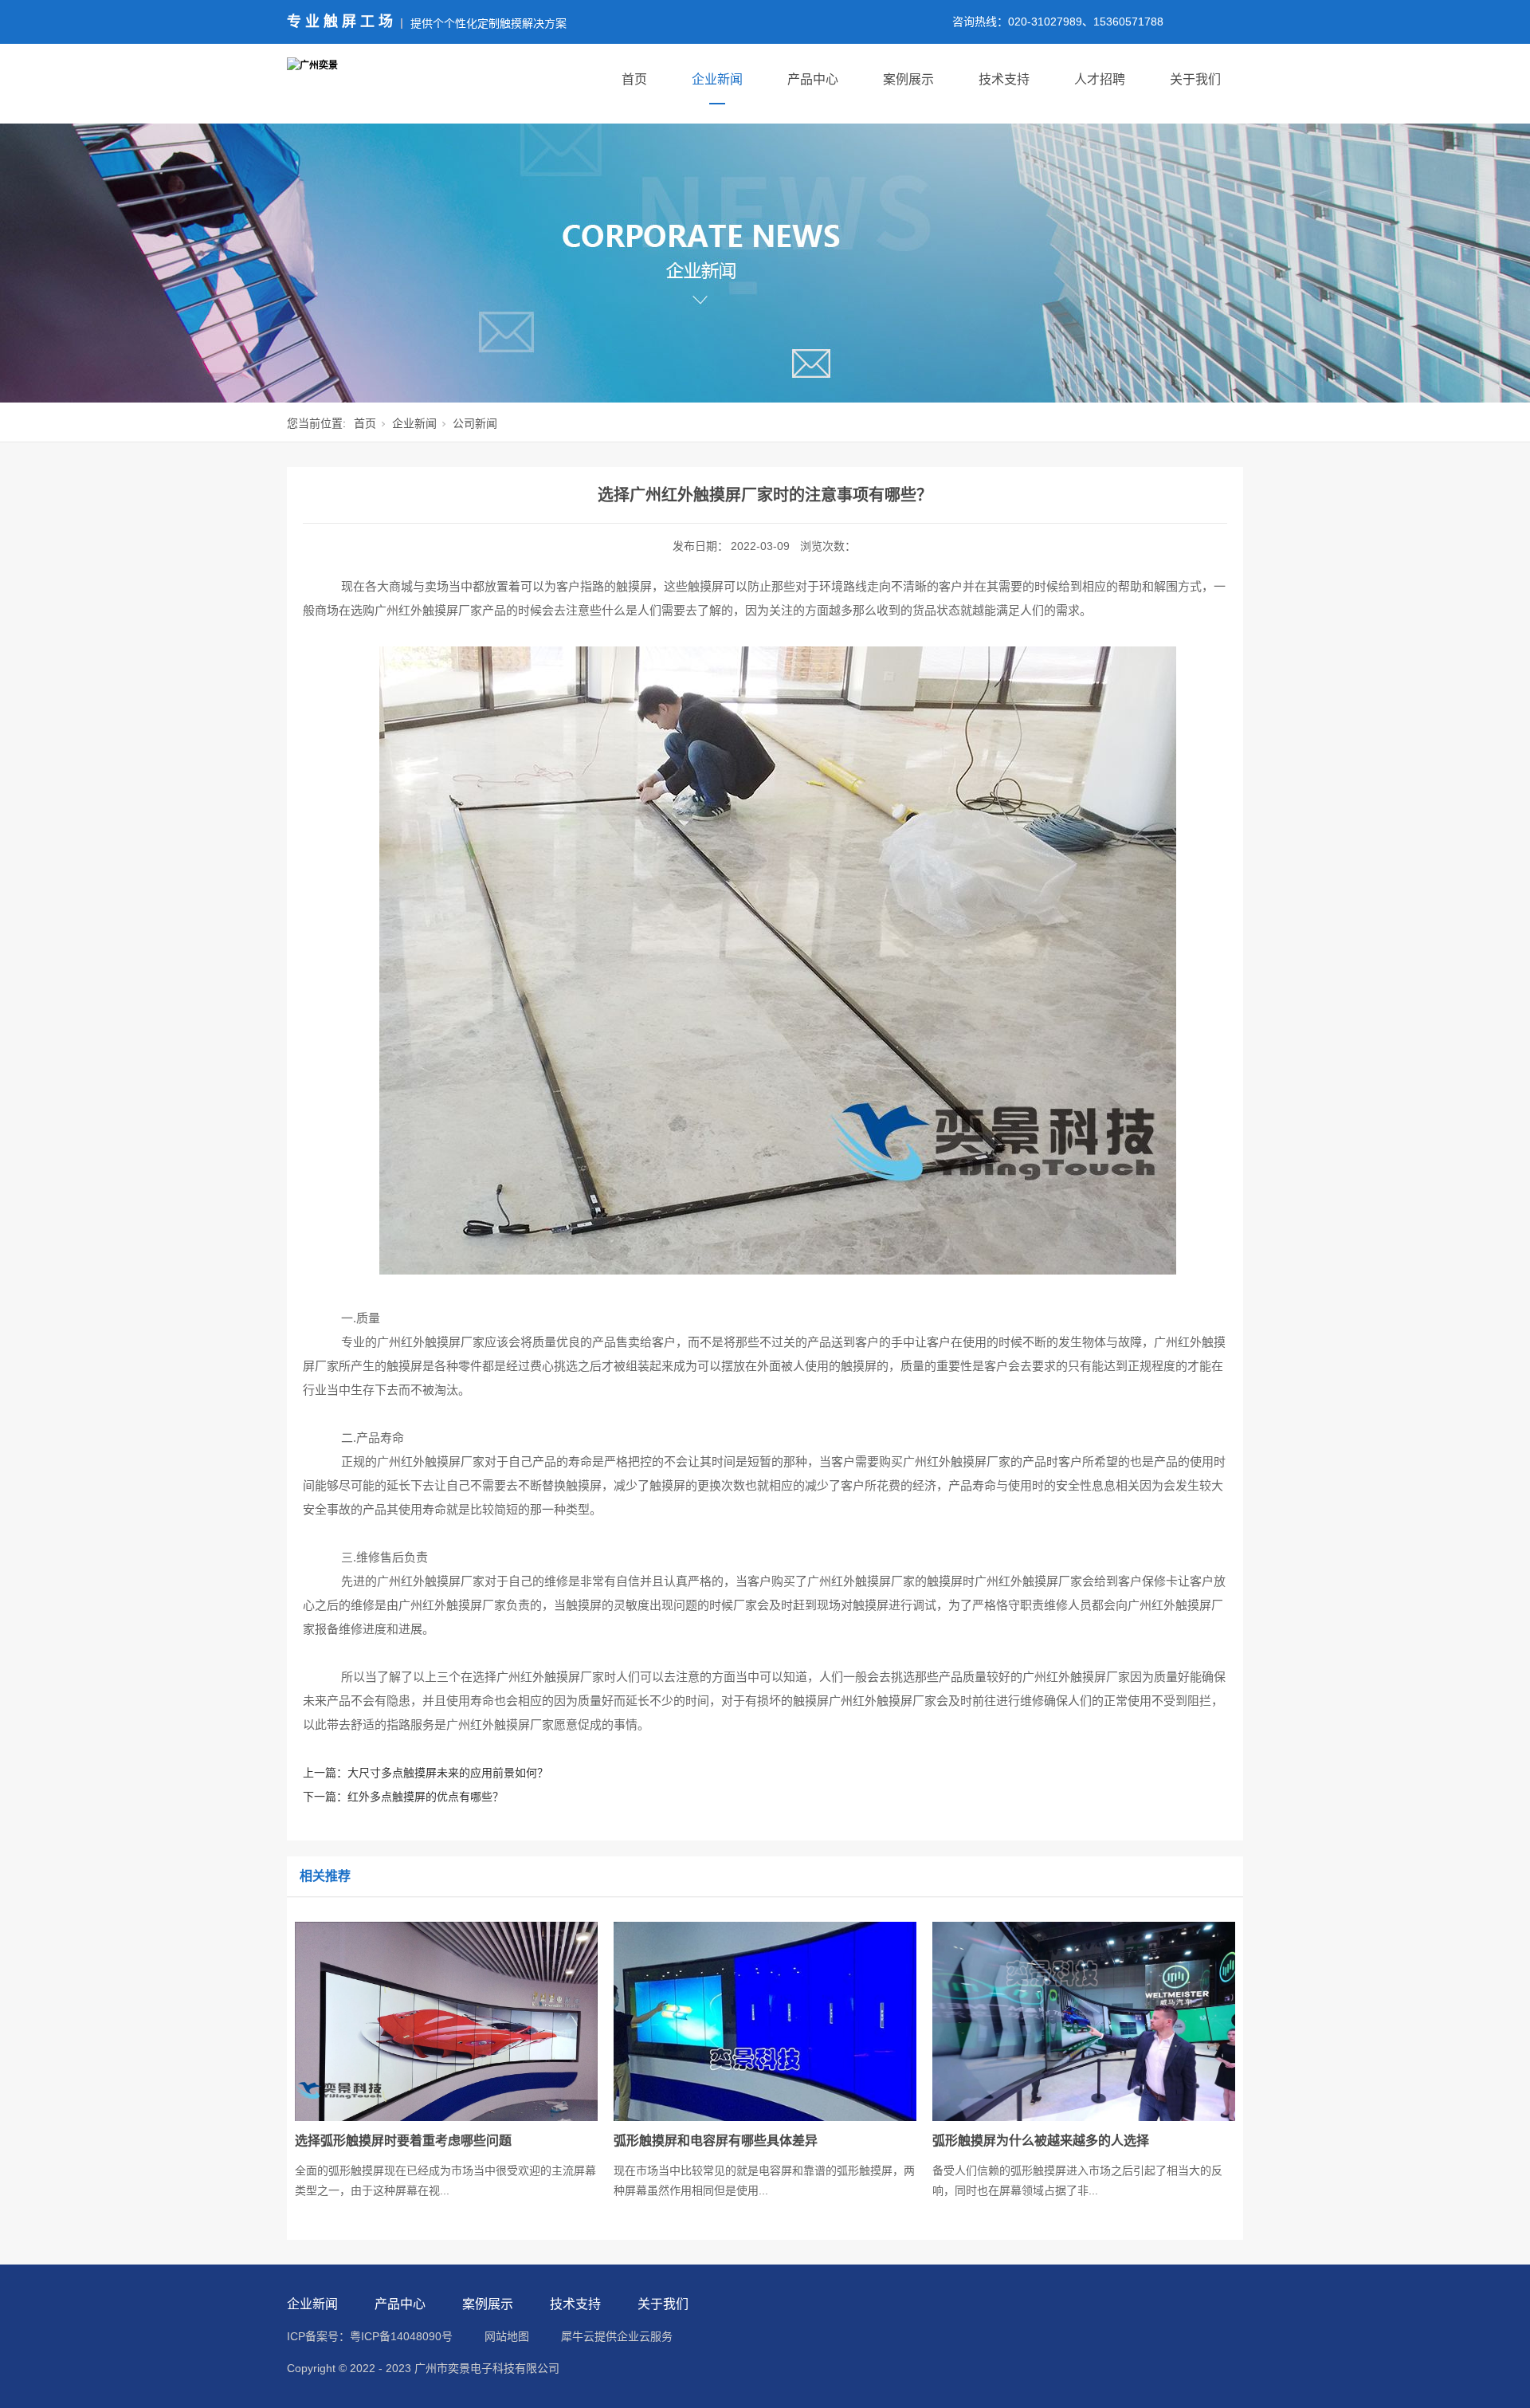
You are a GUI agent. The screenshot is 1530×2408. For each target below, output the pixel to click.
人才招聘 (1100, 79)
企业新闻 (717, 79)
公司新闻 (475, 423)
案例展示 (908, 79)
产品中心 (813, 79)
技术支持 (1004, 79)
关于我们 (1195, 79)
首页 (634, 79)
